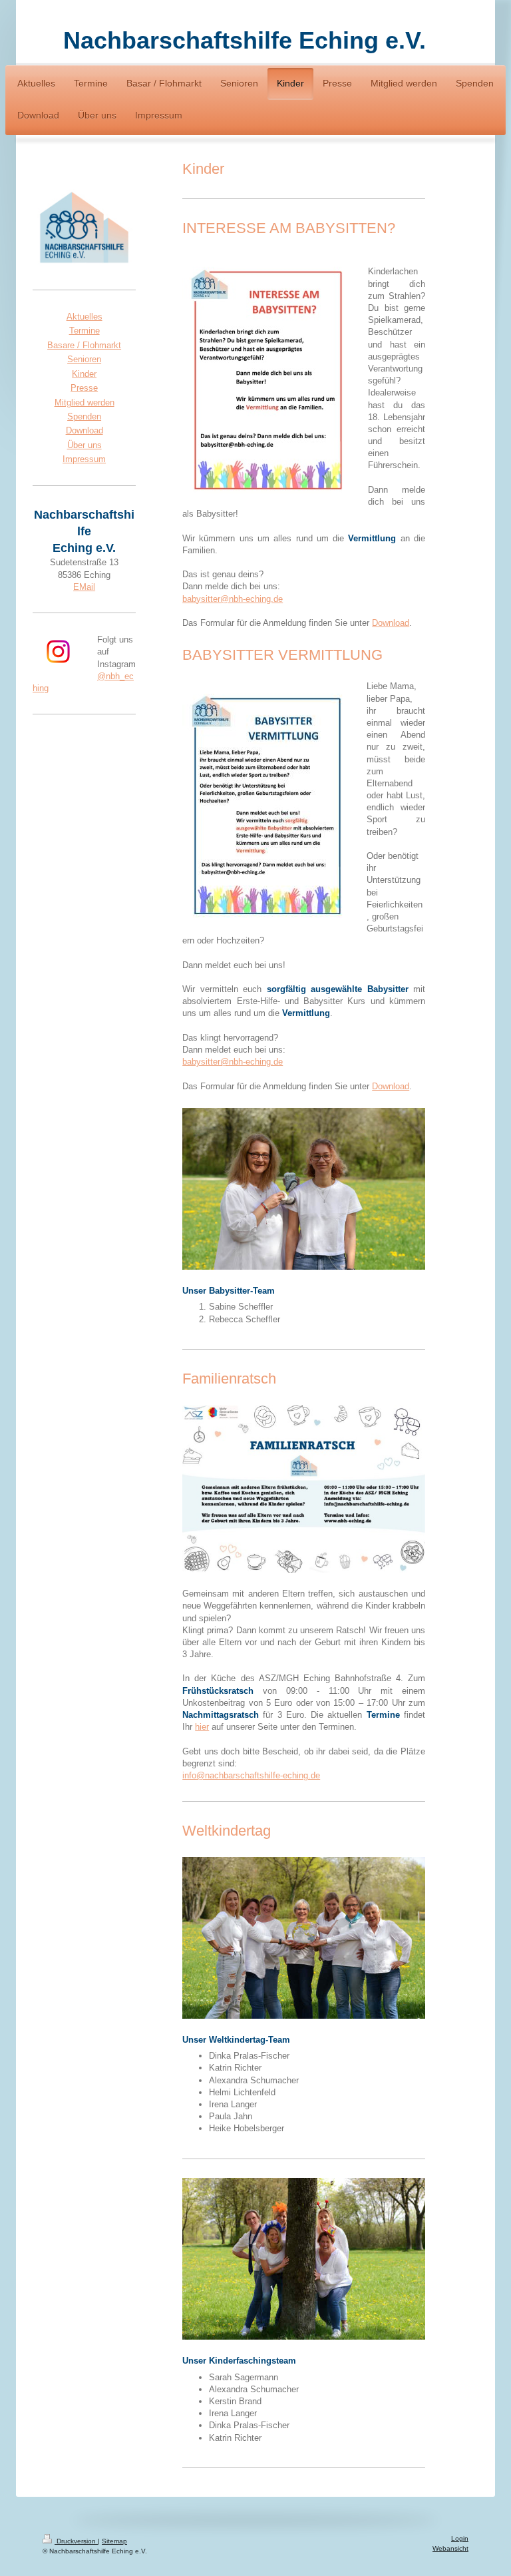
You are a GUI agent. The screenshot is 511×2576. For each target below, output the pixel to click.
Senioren (84, 359)
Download (391, 623)
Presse (84, 388)
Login (460, 2538)
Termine (85, 331)
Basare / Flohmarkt (84, 345)
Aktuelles (85, 317)
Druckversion (76, 2541)
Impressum (84, 459)
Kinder (84, 374)
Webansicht (450, 2548)
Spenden (84, 416)
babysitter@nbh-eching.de (233, 599)
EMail (84, 587)
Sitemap (114, 2541)
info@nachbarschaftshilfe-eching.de (251, 1775)
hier (202, 1727)
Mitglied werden (85, 402)
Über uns (85, 445)
